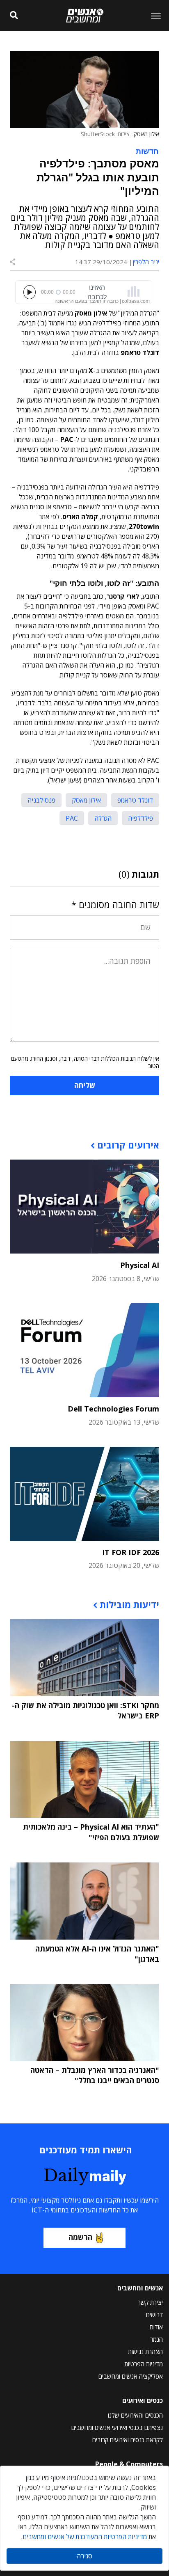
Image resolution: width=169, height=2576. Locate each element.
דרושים (154, 2315)
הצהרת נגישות (145, 2352)
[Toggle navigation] (153, 16)
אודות (156, 2327)
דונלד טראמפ (135, 800)
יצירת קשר (150, 2302)
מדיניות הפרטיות (144, 2364)
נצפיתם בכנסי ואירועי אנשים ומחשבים (117, 2427)
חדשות (147, 151)
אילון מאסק (86, 800)
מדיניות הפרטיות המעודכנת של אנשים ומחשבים (85, 2537)
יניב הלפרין (146, 262)
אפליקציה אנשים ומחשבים (131, 2376)
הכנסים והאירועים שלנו (135, 2415)
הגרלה (103, 818)
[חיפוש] (14, 16)
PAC (72, 818)
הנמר (156, 2339)
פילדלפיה (140, 818)
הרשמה (80, 2237)
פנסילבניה (41, 800)
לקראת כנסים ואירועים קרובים (128, 2440)
